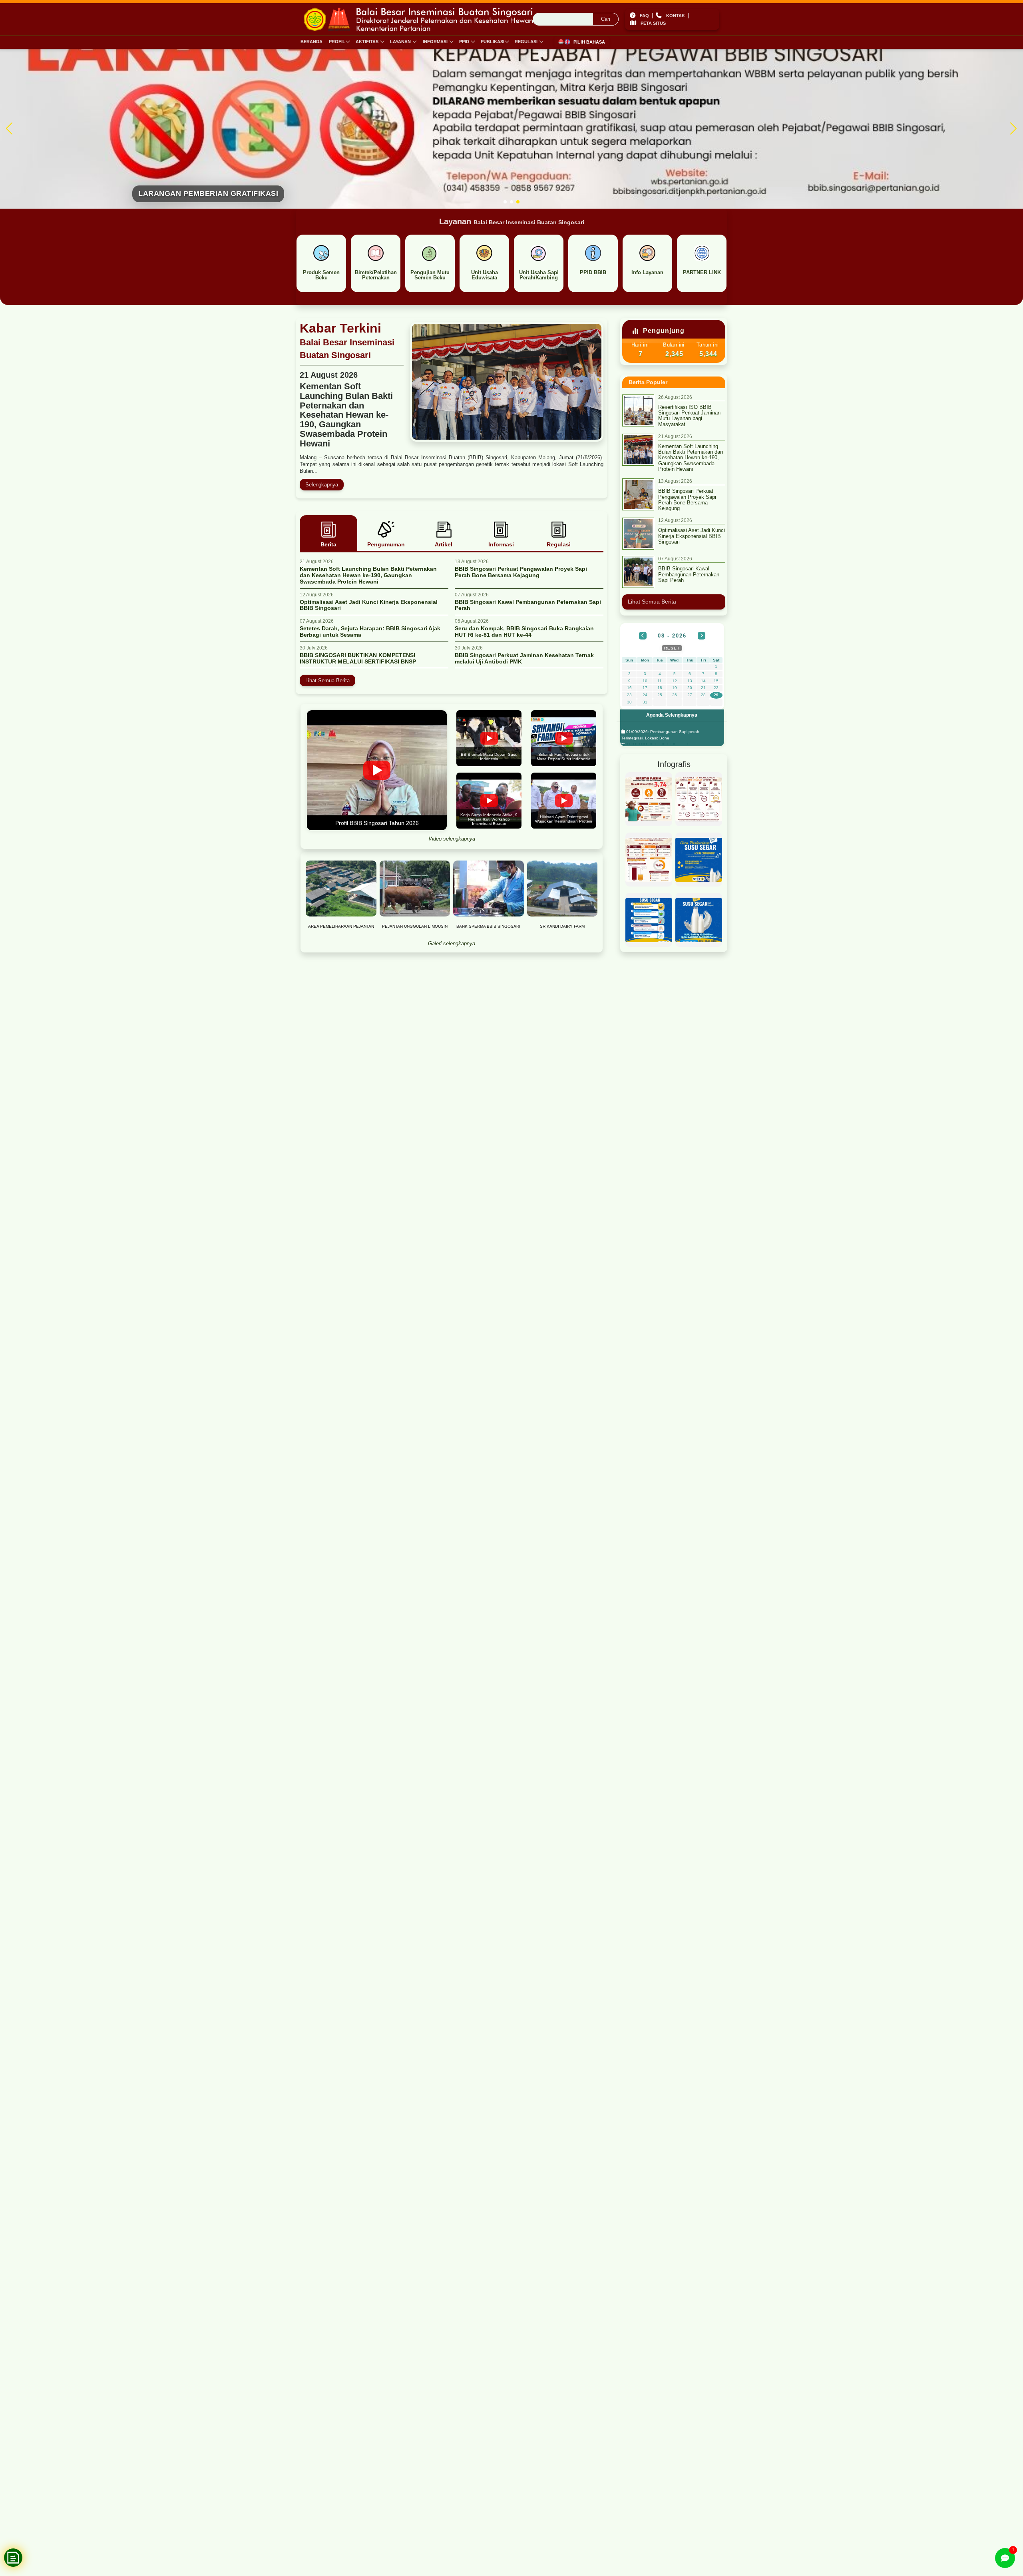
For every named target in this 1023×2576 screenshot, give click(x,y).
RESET (672, 648)
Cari (606, 19)
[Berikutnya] (702, 636)
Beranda (311, 42)
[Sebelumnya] (643, 636)
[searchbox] (576, 20)
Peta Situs (653, 24)
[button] (505, 202)
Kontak (676, 16)
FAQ (644, 16)
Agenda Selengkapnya (672, 715)
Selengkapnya (322, 485)
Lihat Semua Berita (327, 680)
